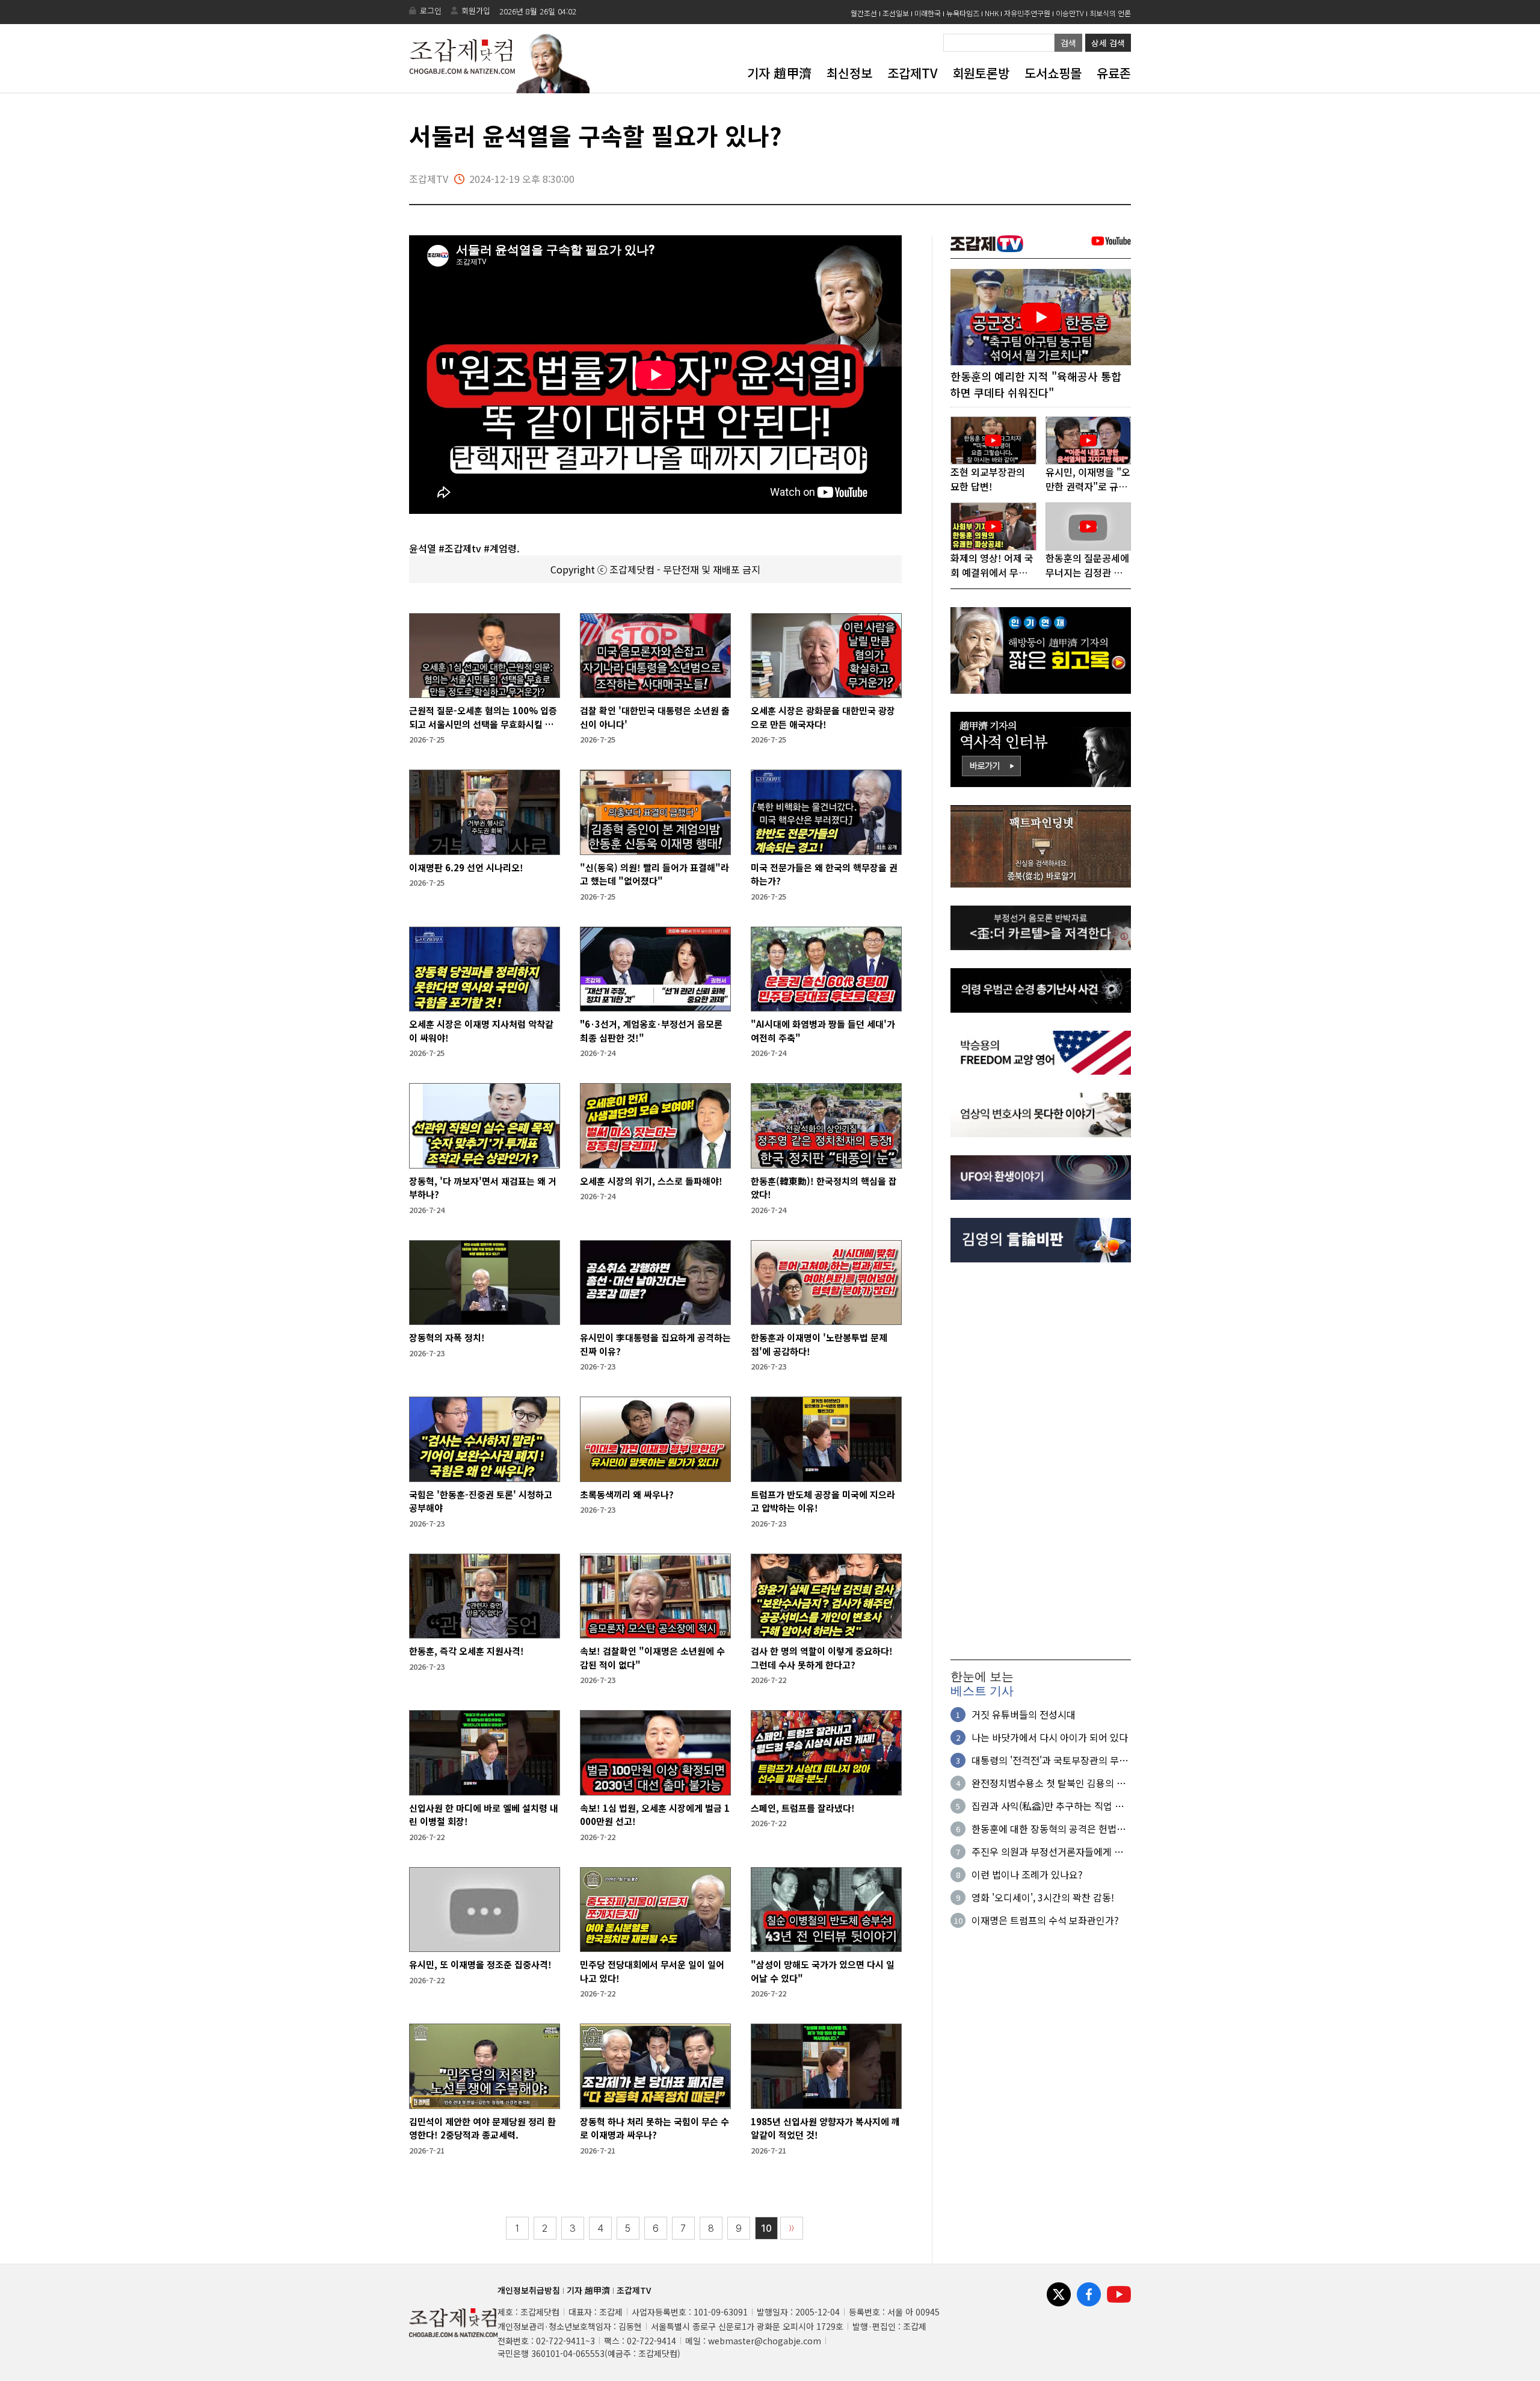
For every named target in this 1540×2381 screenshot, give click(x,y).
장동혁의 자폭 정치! (447, 1337)
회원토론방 (981, 73)
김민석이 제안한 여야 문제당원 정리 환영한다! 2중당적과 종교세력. (482, 2128)
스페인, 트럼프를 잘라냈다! (803, 1808)
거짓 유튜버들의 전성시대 (1024, 1714)
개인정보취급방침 (529, 2290)
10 (766, 2228)
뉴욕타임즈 (963, 13)
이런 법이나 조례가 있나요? (1027, 1874)
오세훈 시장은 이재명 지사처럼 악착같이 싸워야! (481, 1031)
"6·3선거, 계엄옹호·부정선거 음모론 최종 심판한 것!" (651, 1031)
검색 (1068, 43)
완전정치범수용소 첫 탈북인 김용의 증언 (1049, 1783)
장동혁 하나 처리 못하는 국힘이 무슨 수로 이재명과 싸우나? (654, 2128)
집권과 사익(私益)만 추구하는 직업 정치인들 (1048, 1806)
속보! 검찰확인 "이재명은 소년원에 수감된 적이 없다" (652, 1658)
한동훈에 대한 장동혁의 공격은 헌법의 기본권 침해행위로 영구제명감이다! (1049, 1829)
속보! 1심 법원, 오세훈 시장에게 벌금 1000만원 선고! (655, 1815)
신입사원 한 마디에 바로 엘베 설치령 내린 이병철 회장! (484, 1815)
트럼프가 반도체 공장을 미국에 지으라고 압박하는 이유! (823, 1501)
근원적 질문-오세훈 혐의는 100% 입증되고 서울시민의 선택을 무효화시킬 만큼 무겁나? (483, 718)
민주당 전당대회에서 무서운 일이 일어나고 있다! (652, 1971)
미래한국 (928, 13)
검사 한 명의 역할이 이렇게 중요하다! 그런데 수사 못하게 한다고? (822, 1658)
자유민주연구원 (1027, 13)
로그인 (431, 11)
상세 (1108, 43)
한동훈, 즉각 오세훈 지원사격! (467, 1651)
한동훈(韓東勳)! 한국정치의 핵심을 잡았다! (824, 1188)
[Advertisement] (1041, 1461)
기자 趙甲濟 (779, 73)
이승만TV (1070, 13)
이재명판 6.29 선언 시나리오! (466, 867)
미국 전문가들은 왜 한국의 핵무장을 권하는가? (824, 874)
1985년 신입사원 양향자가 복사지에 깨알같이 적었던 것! (825, 2128)
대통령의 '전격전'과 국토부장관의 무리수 (1050, 1760)
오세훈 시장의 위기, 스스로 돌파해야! (651, 1181)
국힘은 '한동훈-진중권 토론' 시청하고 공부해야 (481, 1501)
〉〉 (792, 2228)
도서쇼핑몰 (1053, 73)
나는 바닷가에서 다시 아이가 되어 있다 (1050, 1737)
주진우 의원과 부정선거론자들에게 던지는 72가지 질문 (1047, 1851)
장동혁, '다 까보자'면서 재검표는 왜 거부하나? (483, 1188)
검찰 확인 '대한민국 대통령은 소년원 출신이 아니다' (655, 717)
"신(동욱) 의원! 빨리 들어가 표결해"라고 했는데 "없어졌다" (654, 874)
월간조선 (864, 13)
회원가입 (476, 11)
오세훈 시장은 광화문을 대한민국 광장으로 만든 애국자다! (823, 717)
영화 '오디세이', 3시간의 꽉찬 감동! (1043, 1897)
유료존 (1114, 73)
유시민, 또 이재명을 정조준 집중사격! (480, 1964)
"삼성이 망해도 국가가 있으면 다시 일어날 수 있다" (823, 1971)
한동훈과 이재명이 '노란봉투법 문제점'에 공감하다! (819, 1344)
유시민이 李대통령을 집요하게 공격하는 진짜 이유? (655, 1344)
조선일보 (896, 13)
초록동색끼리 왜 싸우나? (627, 1494)
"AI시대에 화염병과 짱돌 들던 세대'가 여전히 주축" (823, 1031)
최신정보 (849, 73)
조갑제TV (912, 73)
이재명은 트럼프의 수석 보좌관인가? (1045, 1920)
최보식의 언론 (1110, 13)
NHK (992, 13)
